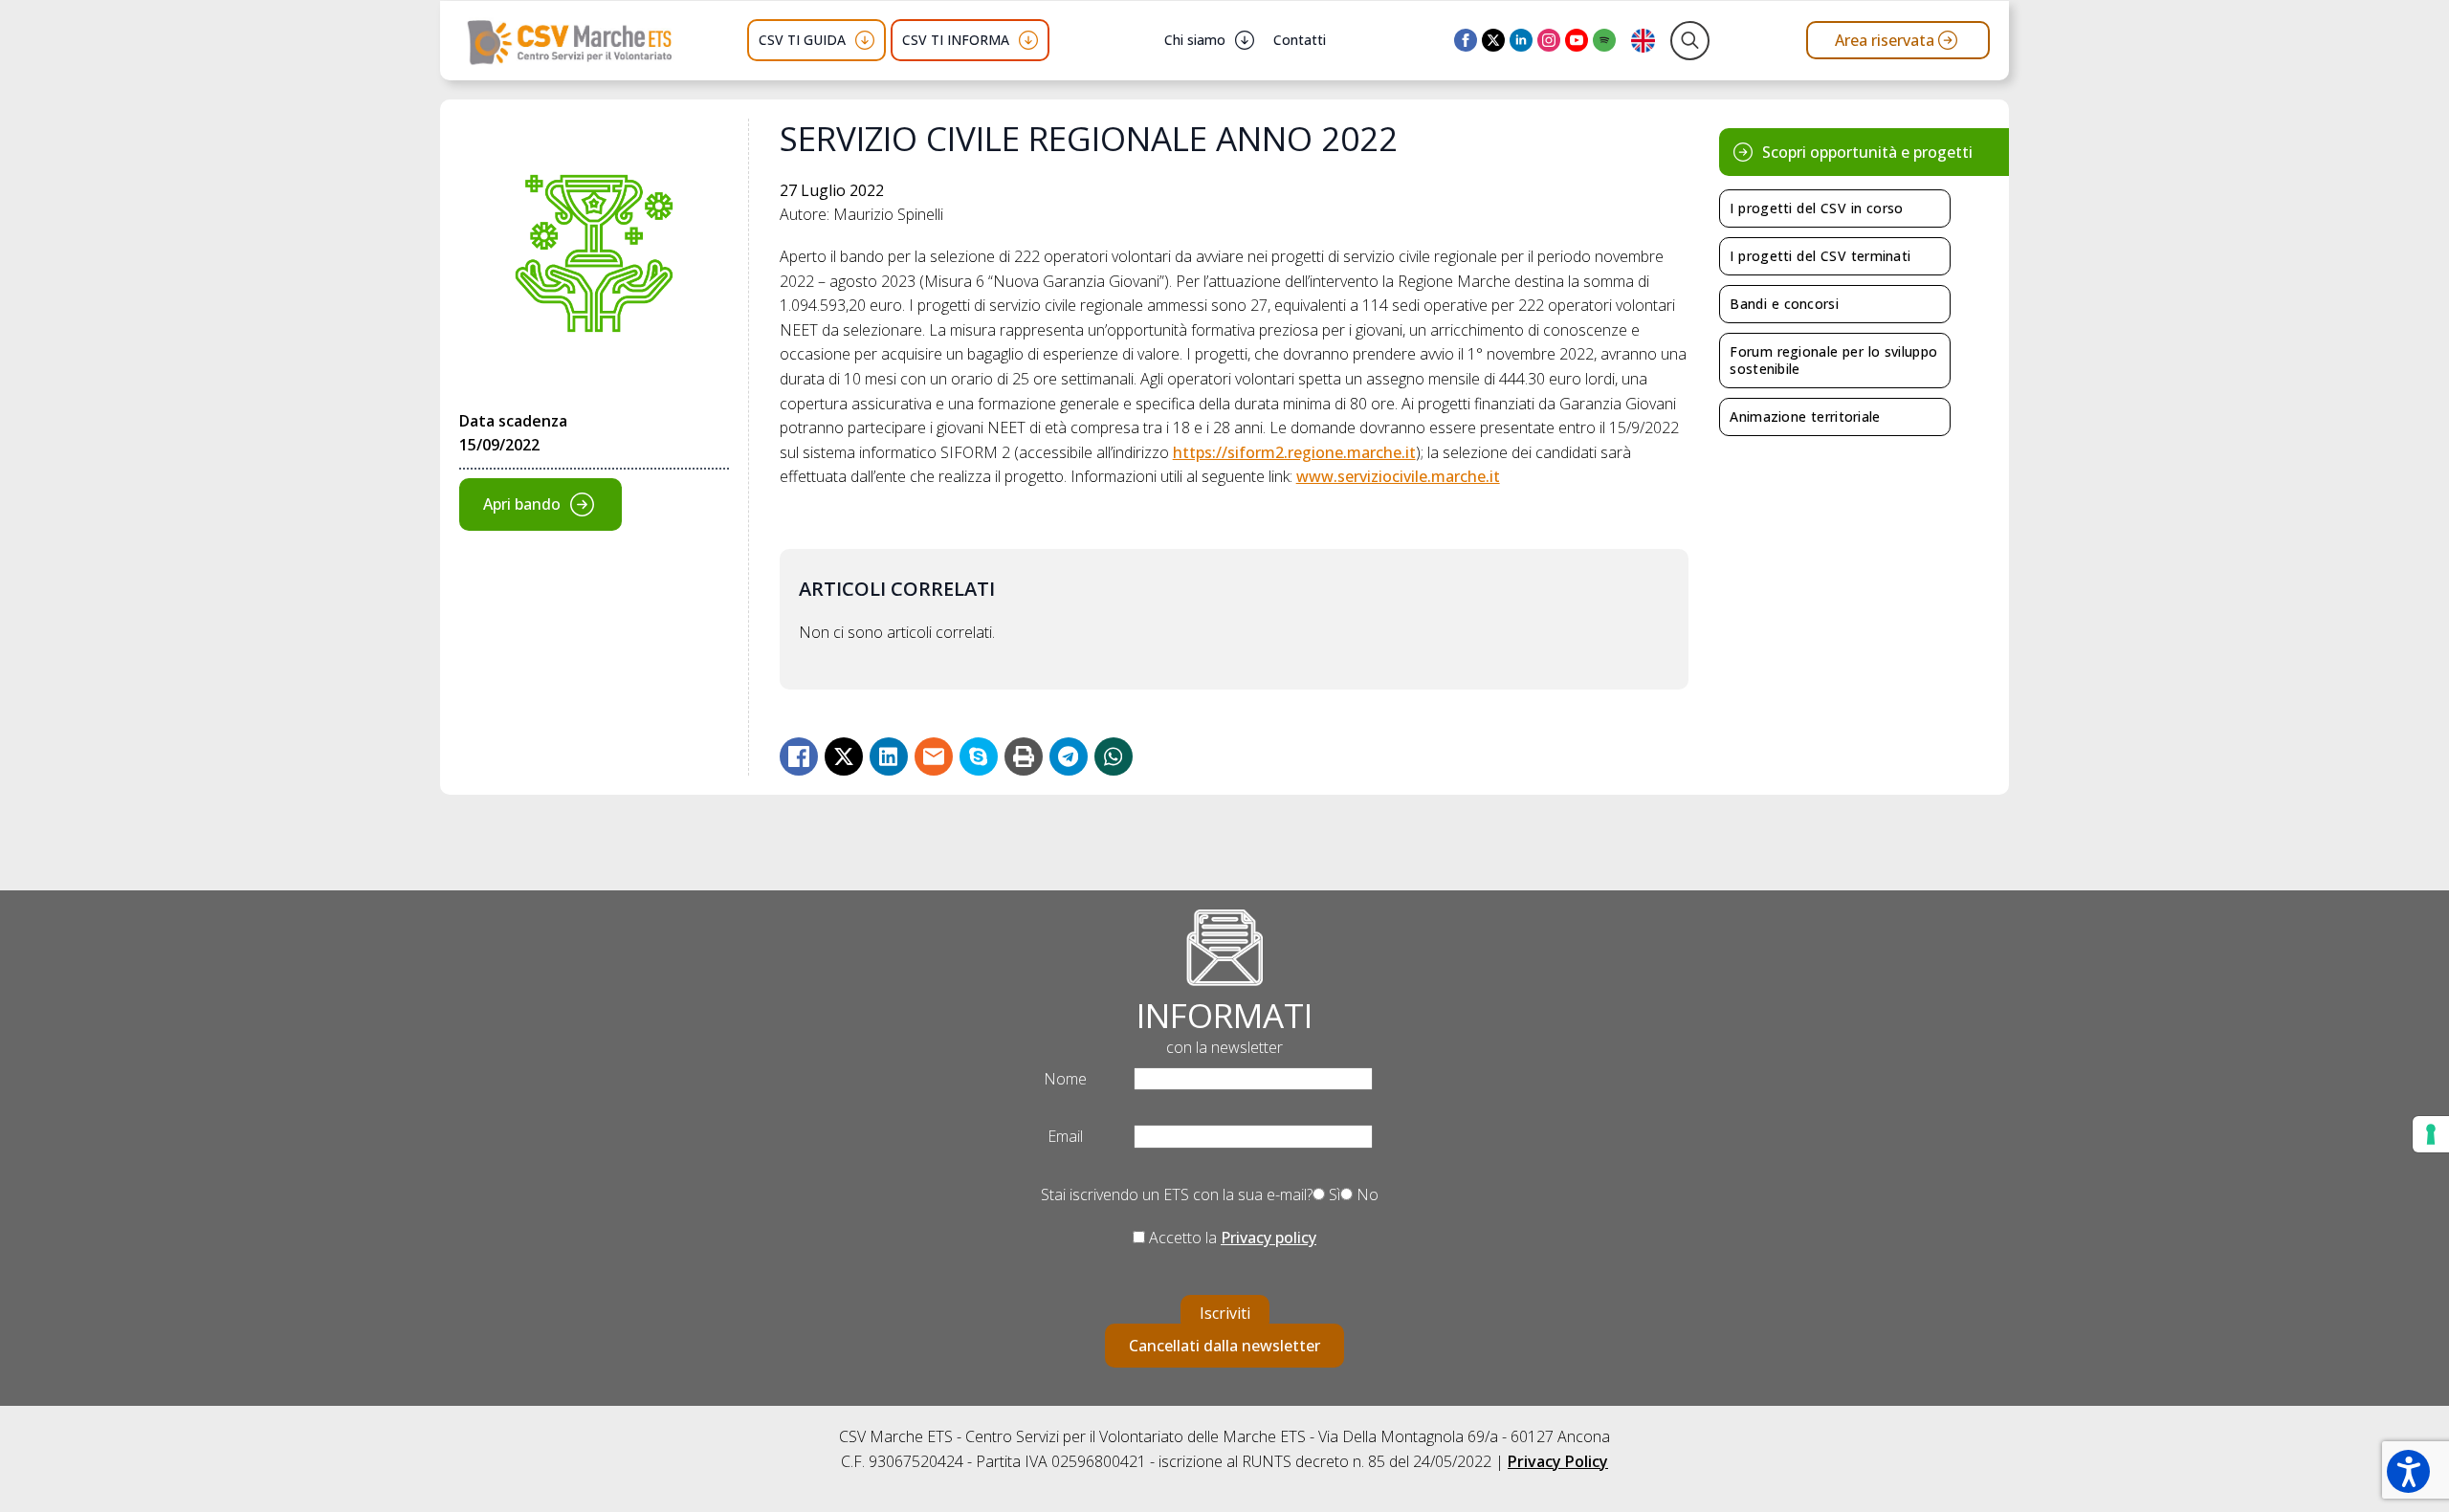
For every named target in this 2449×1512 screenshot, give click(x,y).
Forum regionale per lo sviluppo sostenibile (1833, 360)
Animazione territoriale (1805, 416)
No (1366, 1194)
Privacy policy (1269, 1238)
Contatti (1300, 40)
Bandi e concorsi (1784, 304)
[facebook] (1466, 40)
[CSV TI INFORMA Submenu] (1028, 40)
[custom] (1604, 40)
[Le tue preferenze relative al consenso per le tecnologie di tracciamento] (2431, 1134)
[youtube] (1577, 40)
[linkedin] (1521, 40)
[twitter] (1493, 40)
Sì (1333, 1194)
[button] (2408, 1471)
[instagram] (1549, 40)
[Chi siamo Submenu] (1245, 40)
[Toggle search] (1690, 41)
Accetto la (1231, 1238)
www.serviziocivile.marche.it (1398, 476)
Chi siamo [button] (1195, 40)
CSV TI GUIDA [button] (802, 40)
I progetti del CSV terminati (1820, 256)
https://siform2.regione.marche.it (1294, 452)
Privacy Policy (1558, 1461)
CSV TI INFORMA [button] (956, 40)
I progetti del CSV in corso (1816, 208)
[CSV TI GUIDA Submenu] (865, 40)
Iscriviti (1225, 1313)
